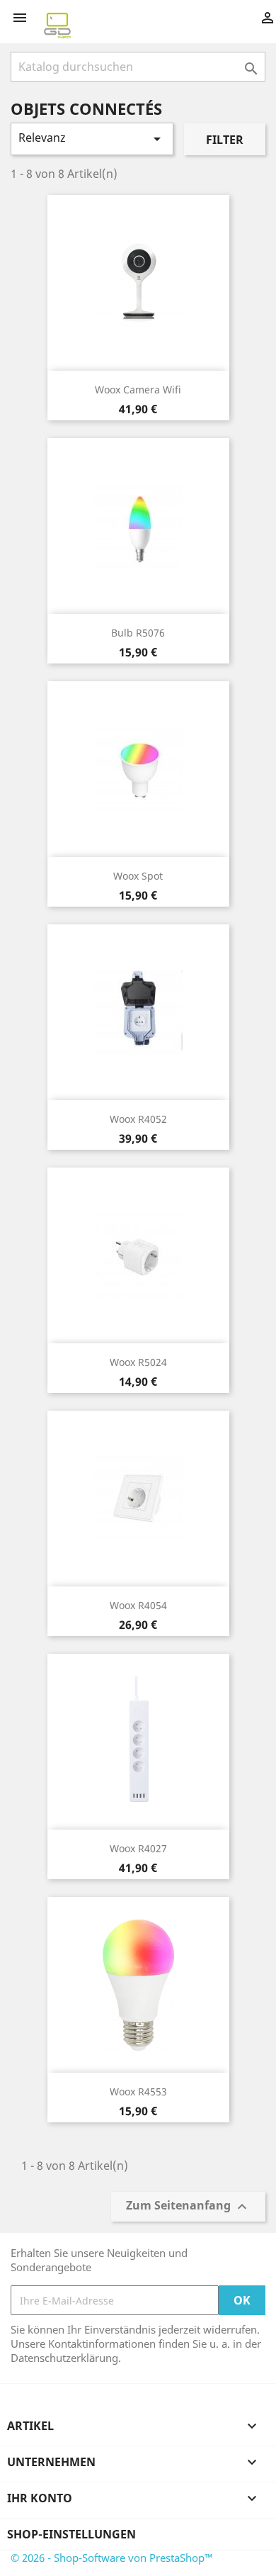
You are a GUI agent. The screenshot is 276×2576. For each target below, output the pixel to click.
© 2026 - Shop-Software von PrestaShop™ (112, 2558)
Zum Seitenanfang (188, 2207)
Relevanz (92, 139)
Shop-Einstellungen (71, 2534)
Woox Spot (138, 876)
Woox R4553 (138, 2091)
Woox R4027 (138, 1848)
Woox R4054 (138, 1605)
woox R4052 (138, 1119)
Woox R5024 (138, 1362)
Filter (225, 140)
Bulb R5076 (138, 633)
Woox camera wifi (138, 390)
